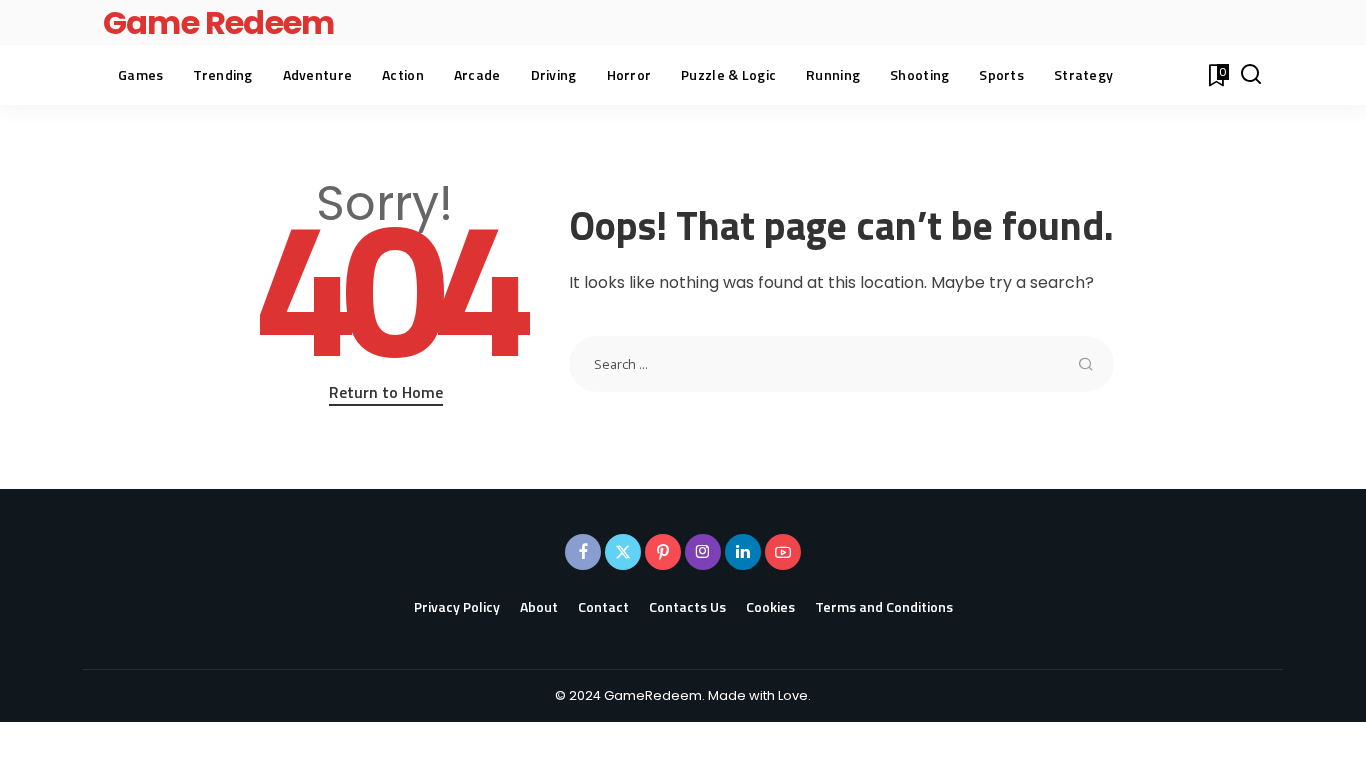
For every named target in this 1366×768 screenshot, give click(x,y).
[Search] (1251, 75)
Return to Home (386, 392)
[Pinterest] (663, 552)
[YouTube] (783, 552)
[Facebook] (583, 552)
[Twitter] (623, 552)
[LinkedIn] (743, 552)
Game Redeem (218, 22)
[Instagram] (703, 552)
